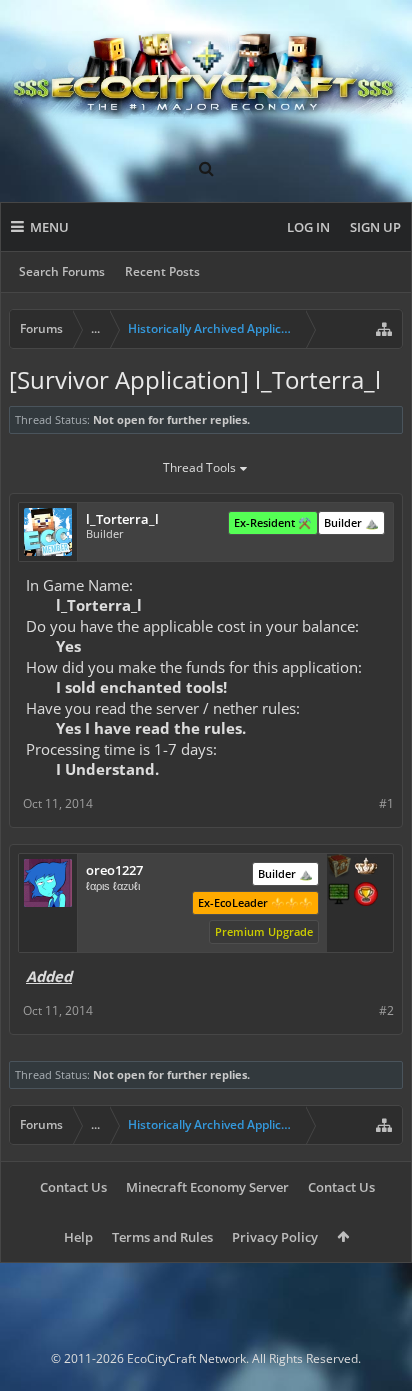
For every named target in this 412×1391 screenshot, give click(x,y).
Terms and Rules (162, 1237)
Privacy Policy (275, 1237)
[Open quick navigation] (384, 329)
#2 (386, 1010)
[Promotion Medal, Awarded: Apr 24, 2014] (339, 868)
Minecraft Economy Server (207, 1187)
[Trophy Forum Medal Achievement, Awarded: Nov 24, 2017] (366, 896)
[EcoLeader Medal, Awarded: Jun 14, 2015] (366, 868)
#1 (386, 803)
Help (78, 1237)
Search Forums (62, 271)
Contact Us (73, 1187)
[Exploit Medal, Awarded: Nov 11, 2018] (339, 896)
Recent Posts (162, 271)
